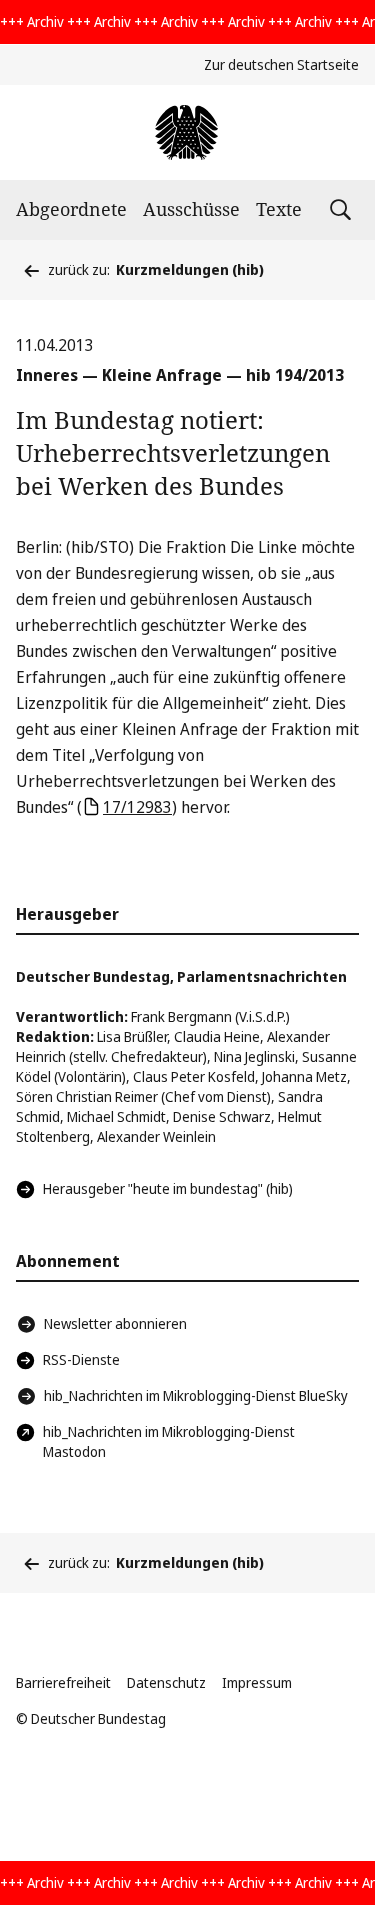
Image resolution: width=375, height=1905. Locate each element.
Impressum (257, 1682)
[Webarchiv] (187, 132)
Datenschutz (166, 1682)
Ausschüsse (191, 209)
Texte (279, 209)
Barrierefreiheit (63, 1682)
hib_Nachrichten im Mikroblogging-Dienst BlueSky (196, 1395)
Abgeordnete (71, 209)
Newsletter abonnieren (115, 1323)
